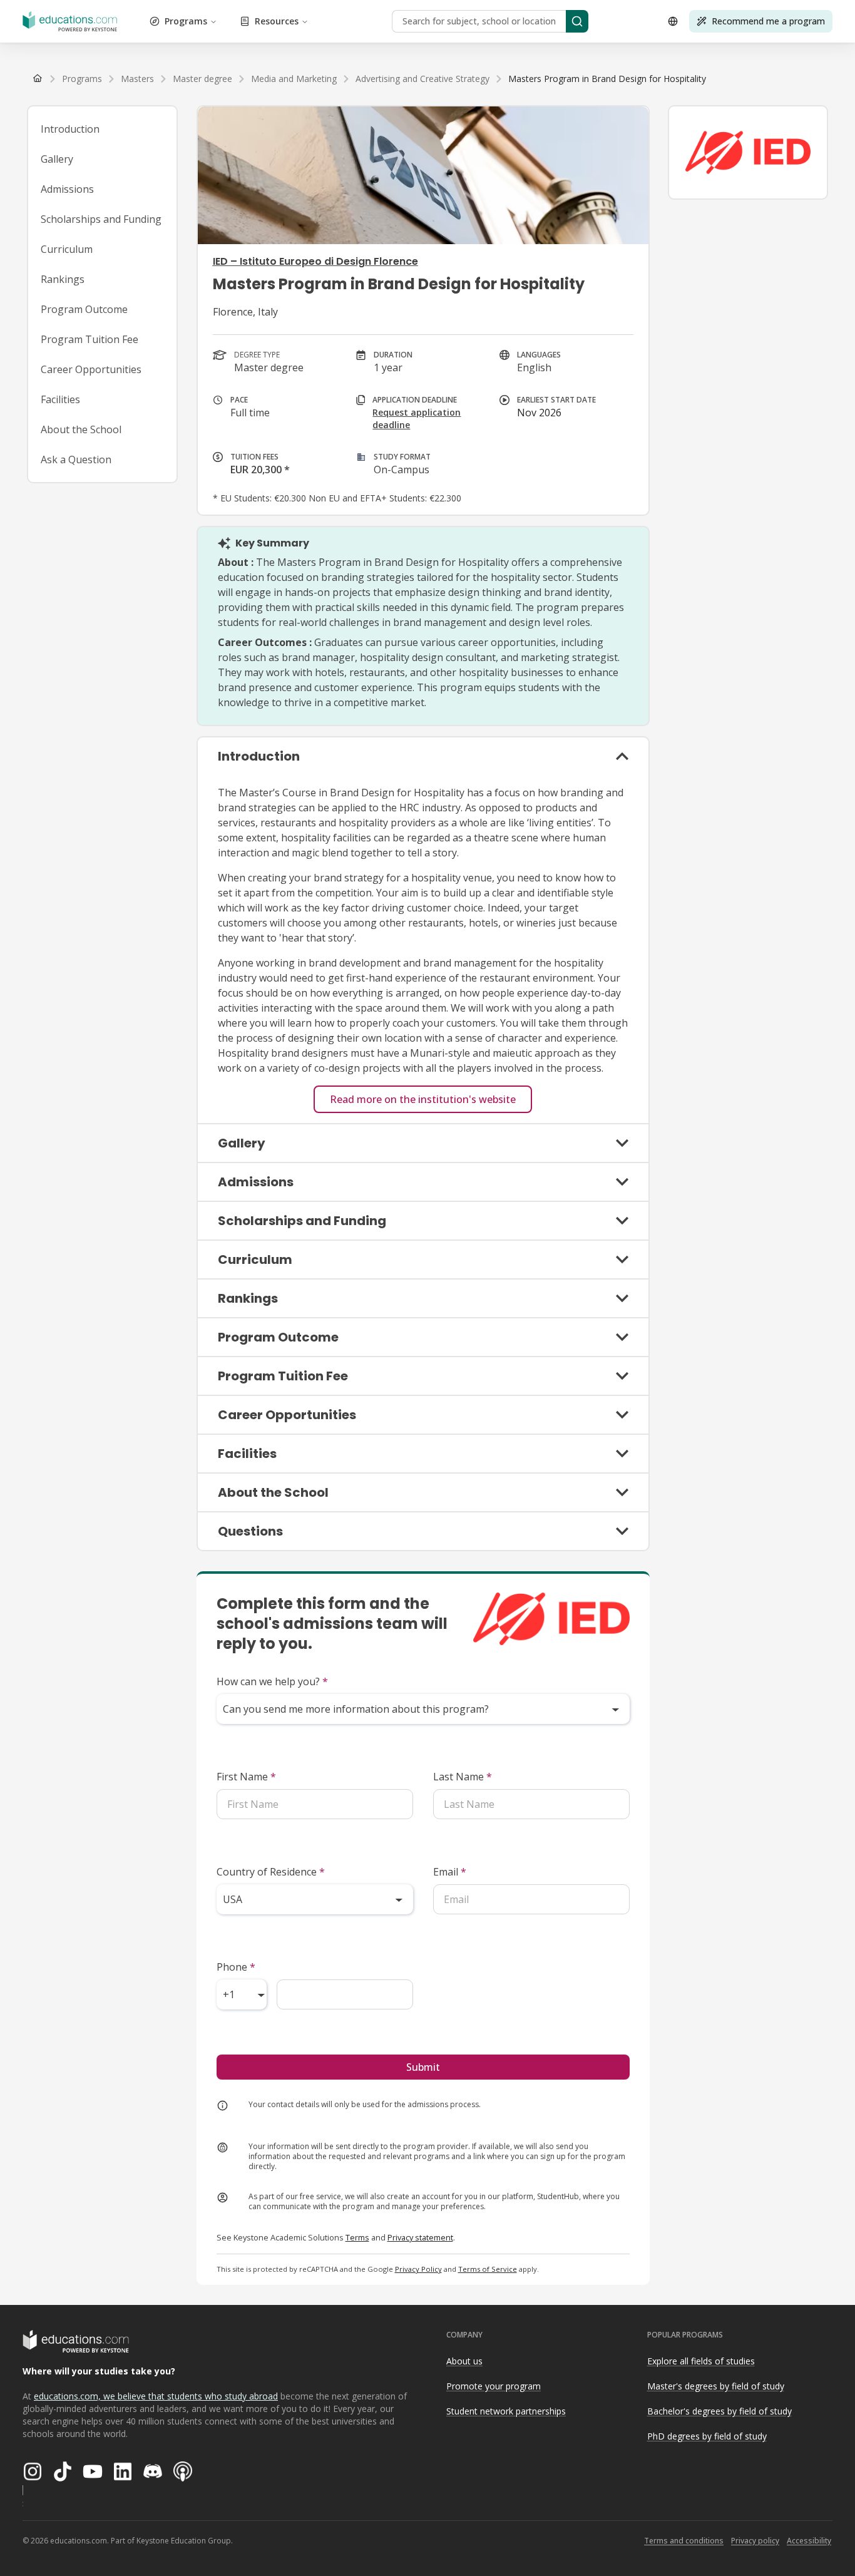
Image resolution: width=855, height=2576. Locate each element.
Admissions (67, 189)
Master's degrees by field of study (716, 2386)
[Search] (577, 21)
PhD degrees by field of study (707, 2436)
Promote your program (494, 2386)
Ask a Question (76, 459)
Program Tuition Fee (90, 339)
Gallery (57, 159)
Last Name (463, 1777)
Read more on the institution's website (423, 1099)
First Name (246, 1777)
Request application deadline (417, 418)
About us (464, 2361)
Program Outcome (84, 309)
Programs (186, 21)
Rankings (63, 279)
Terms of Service (488, 2269)
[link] (607, 79)
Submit (423, 2067)
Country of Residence (271, 1872)
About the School (81, 429)
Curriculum (67, 249)
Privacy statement (420, 2237)
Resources (277, 21)
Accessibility (809, 2541)
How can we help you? (272, 1681)
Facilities (60, 399)
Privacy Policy (418, 2269)
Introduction (70, 129)
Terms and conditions (684, 2541)
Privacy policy (755, 2541)
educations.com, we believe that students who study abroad (156, 2396)
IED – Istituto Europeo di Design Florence (315, 261)
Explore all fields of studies (701, 2361)
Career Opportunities (91, 369)
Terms (357, 2237)
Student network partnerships (506, 2411)
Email (450, 1872)
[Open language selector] (673, 21)
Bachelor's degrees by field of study (719, 2411)
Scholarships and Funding (101, 219)
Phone (236, 1967)
